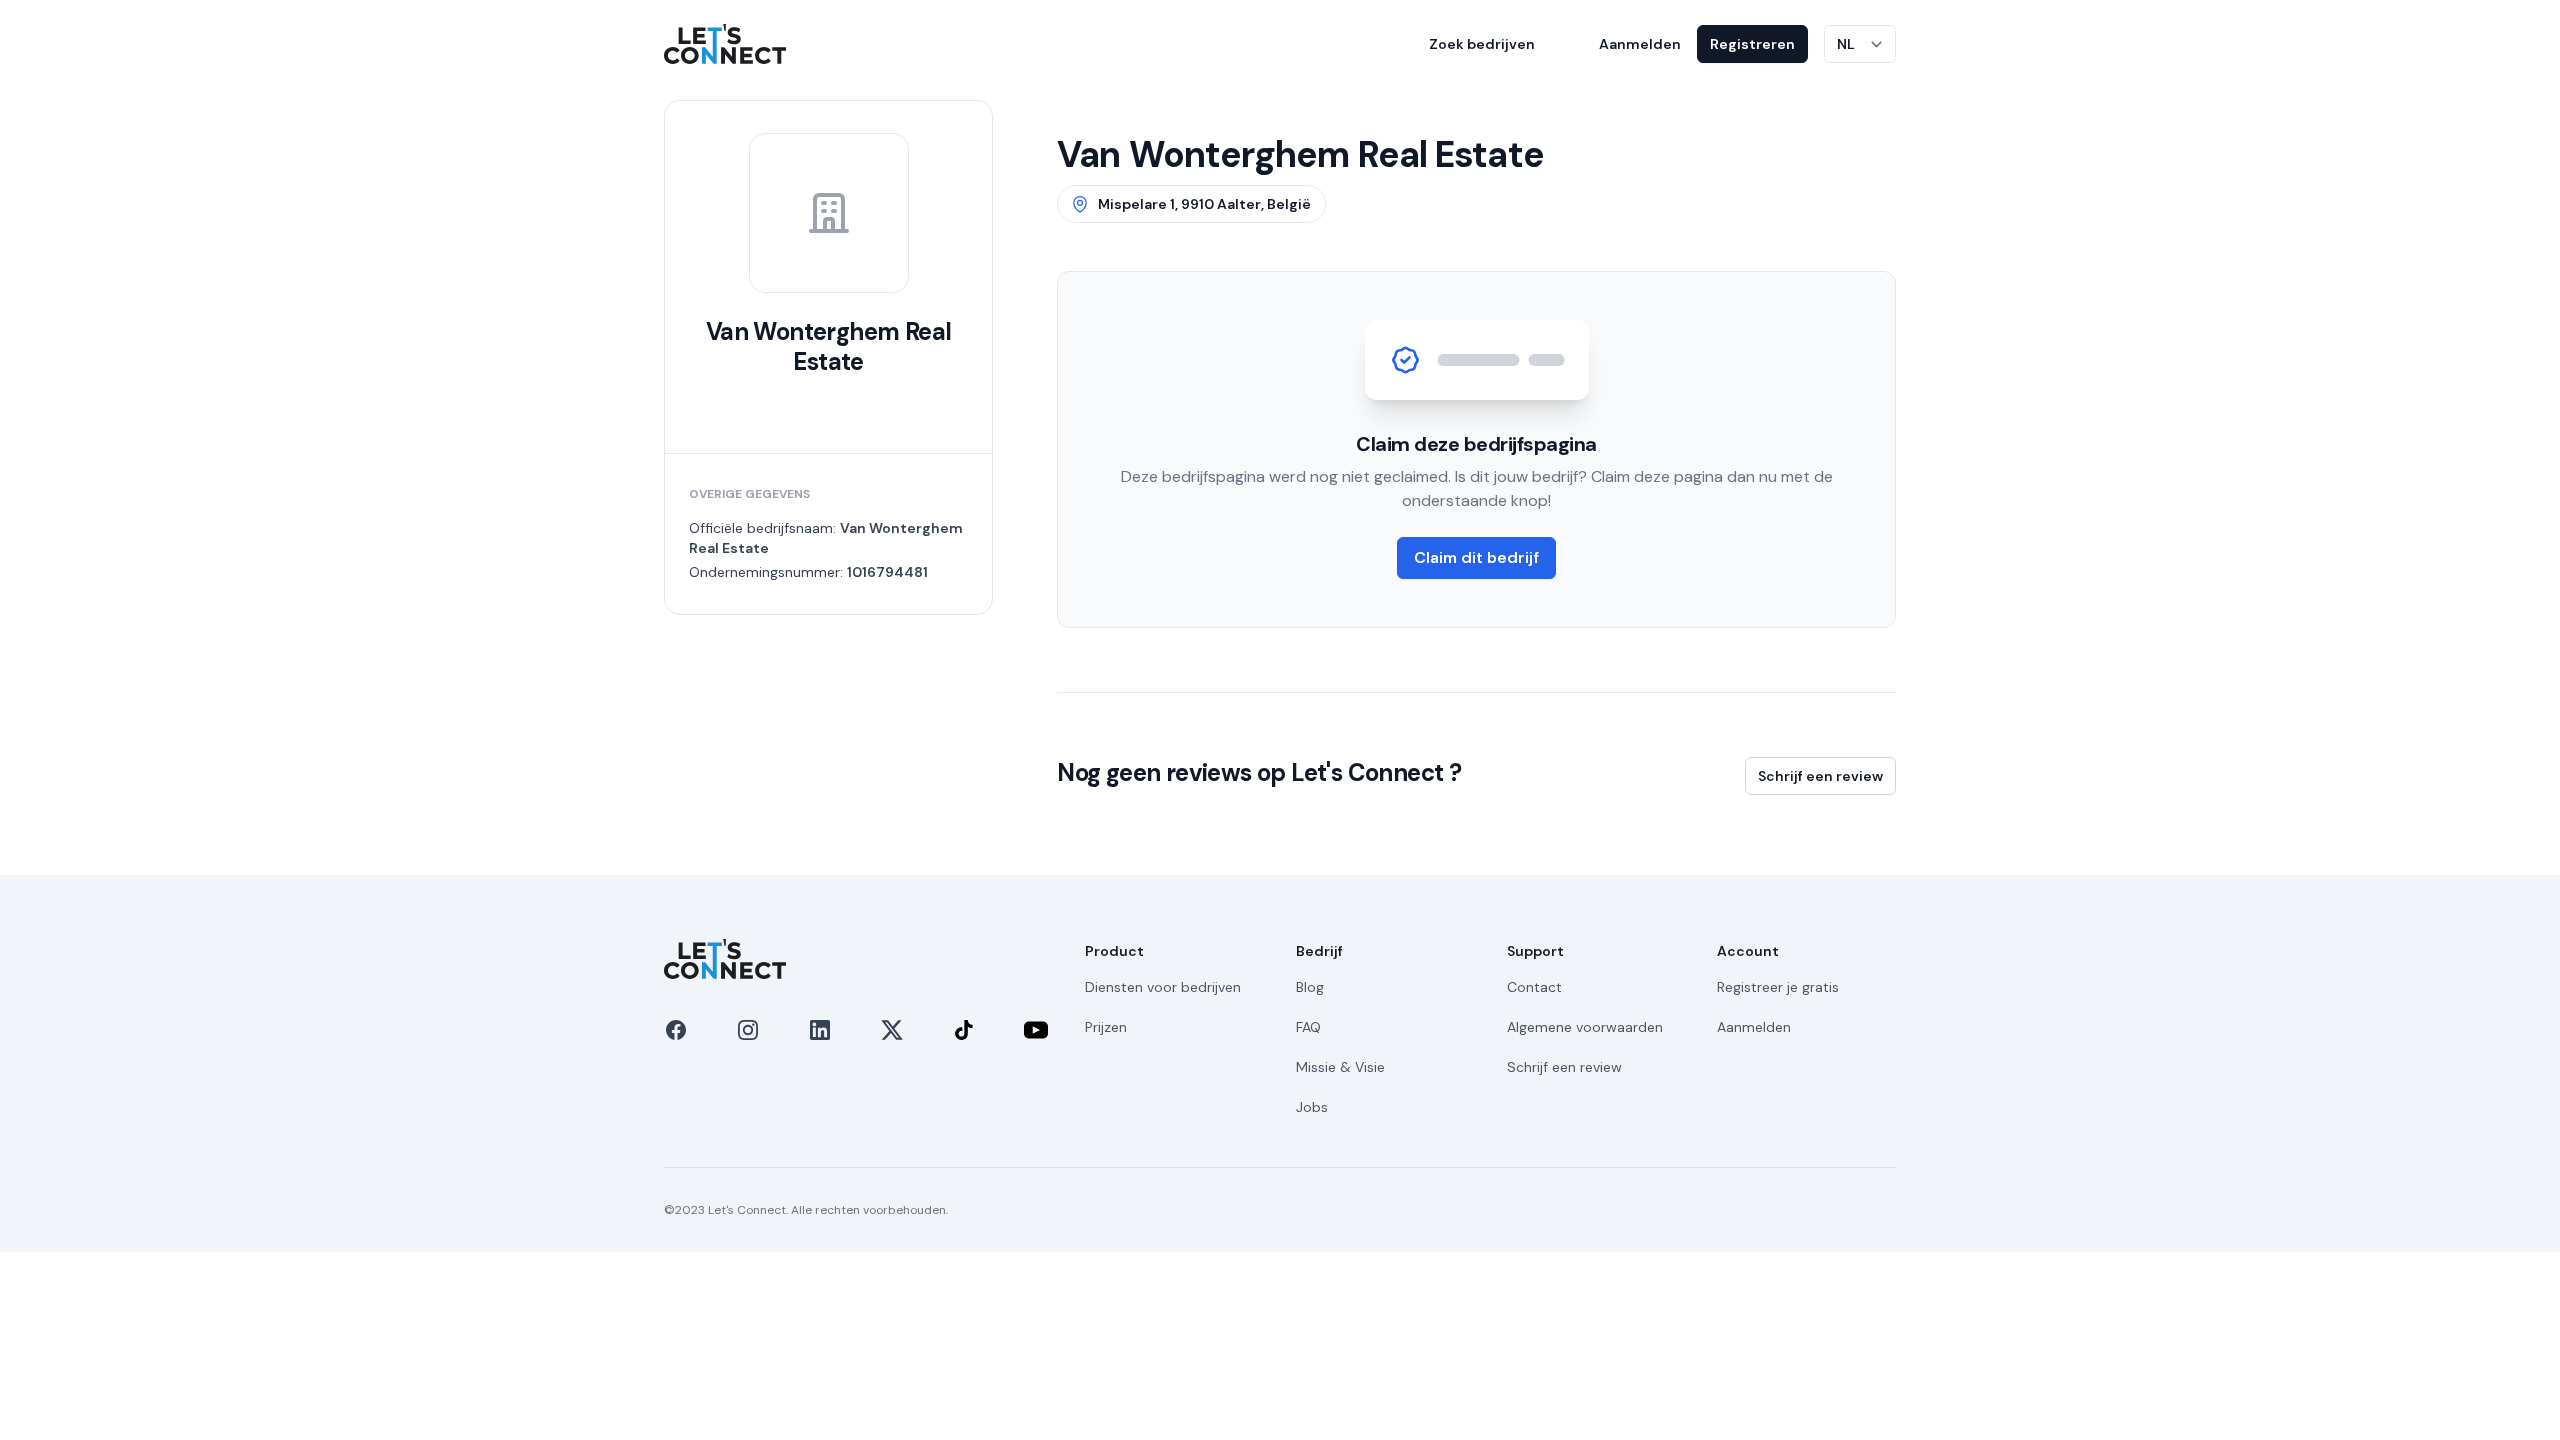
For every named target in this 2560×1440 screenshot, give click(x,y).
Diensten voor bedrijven (1163, 987)
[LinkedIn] (820, 1030)
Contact (1534, 987)
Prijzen (1106, 1027)
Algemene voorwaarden (1585, 1027)
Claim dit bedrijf (1476, 557)
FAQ (1308, 1027)
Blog (1310, 987)
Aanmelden (1640, 44)
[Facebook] (676, 1030)
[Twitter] (892, 1030)
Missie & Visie (1340, 1067)
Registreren (1752, 44)
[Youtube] (1036, 1030)
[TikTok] (964, 1030)
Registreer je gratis (1778, 987)
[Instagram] (748, 1030)
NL (1846, 44)
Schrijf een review (1820, 776)
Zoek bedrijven (1482, 44)
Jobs (1312, 1107)
